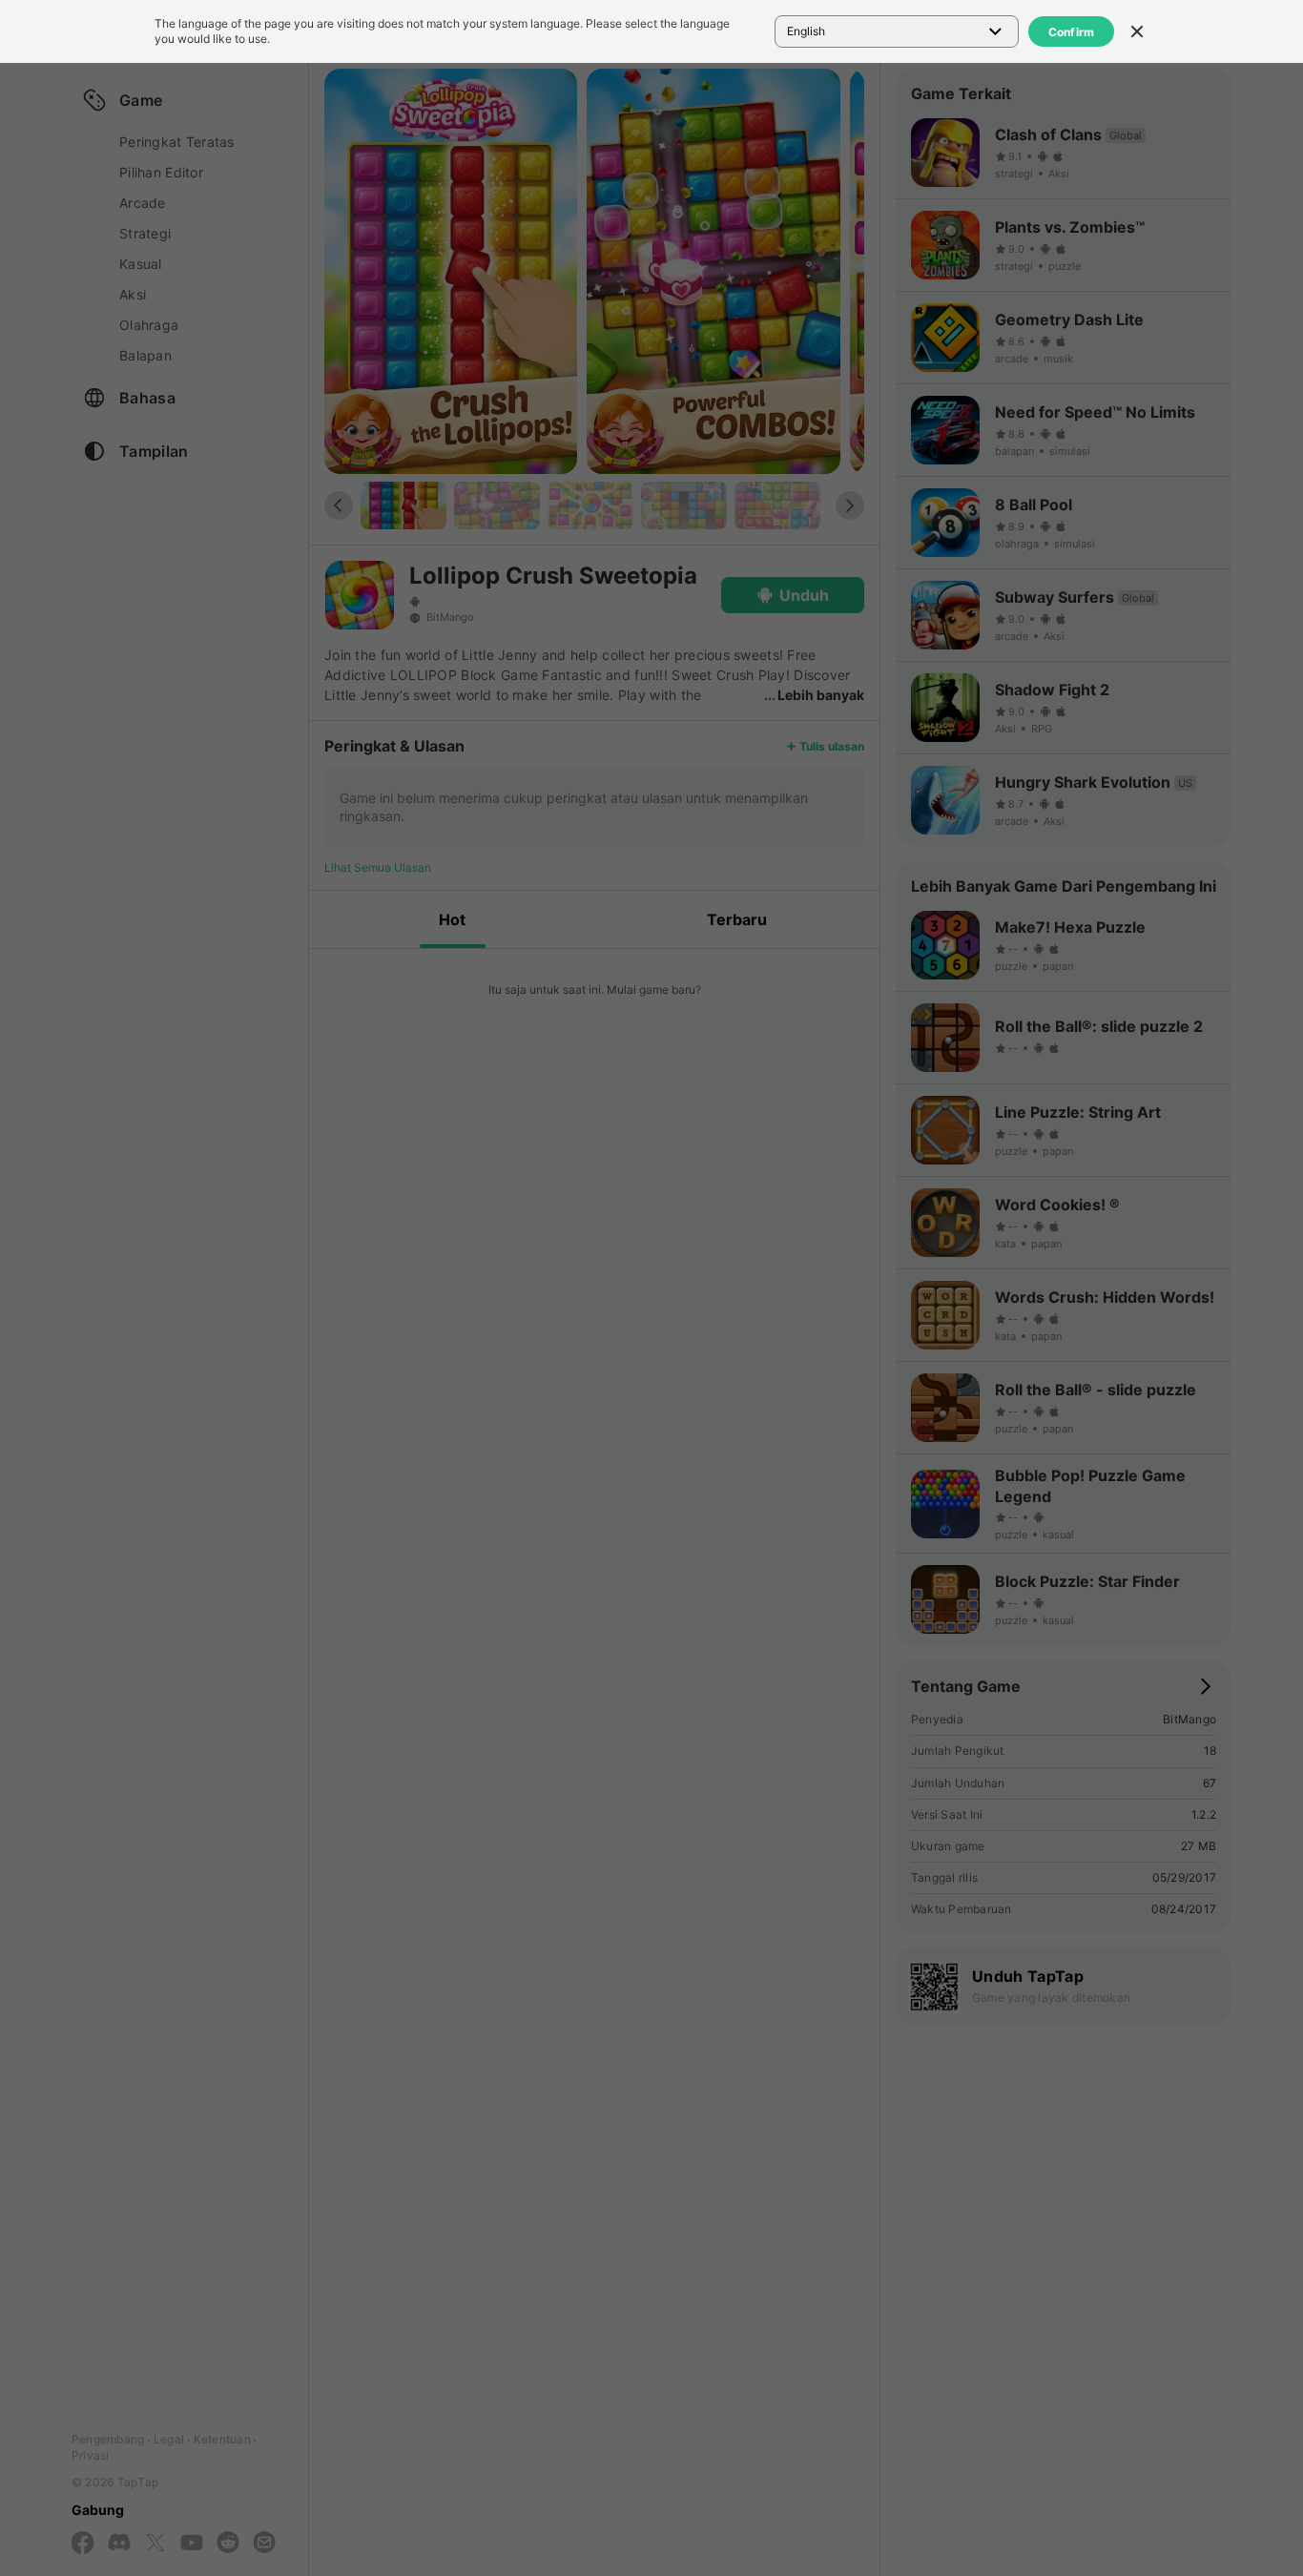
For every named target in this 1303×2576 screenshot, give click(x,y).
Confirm (1072, 32)
